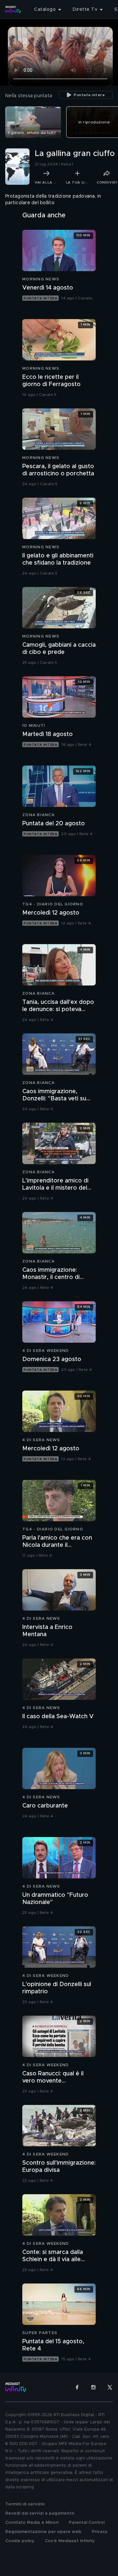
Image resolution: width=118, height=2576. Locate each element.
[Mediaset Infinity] (13, 10)
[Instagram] (93, 2387)
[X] (110, 2387)
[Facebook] (77, 2387)
